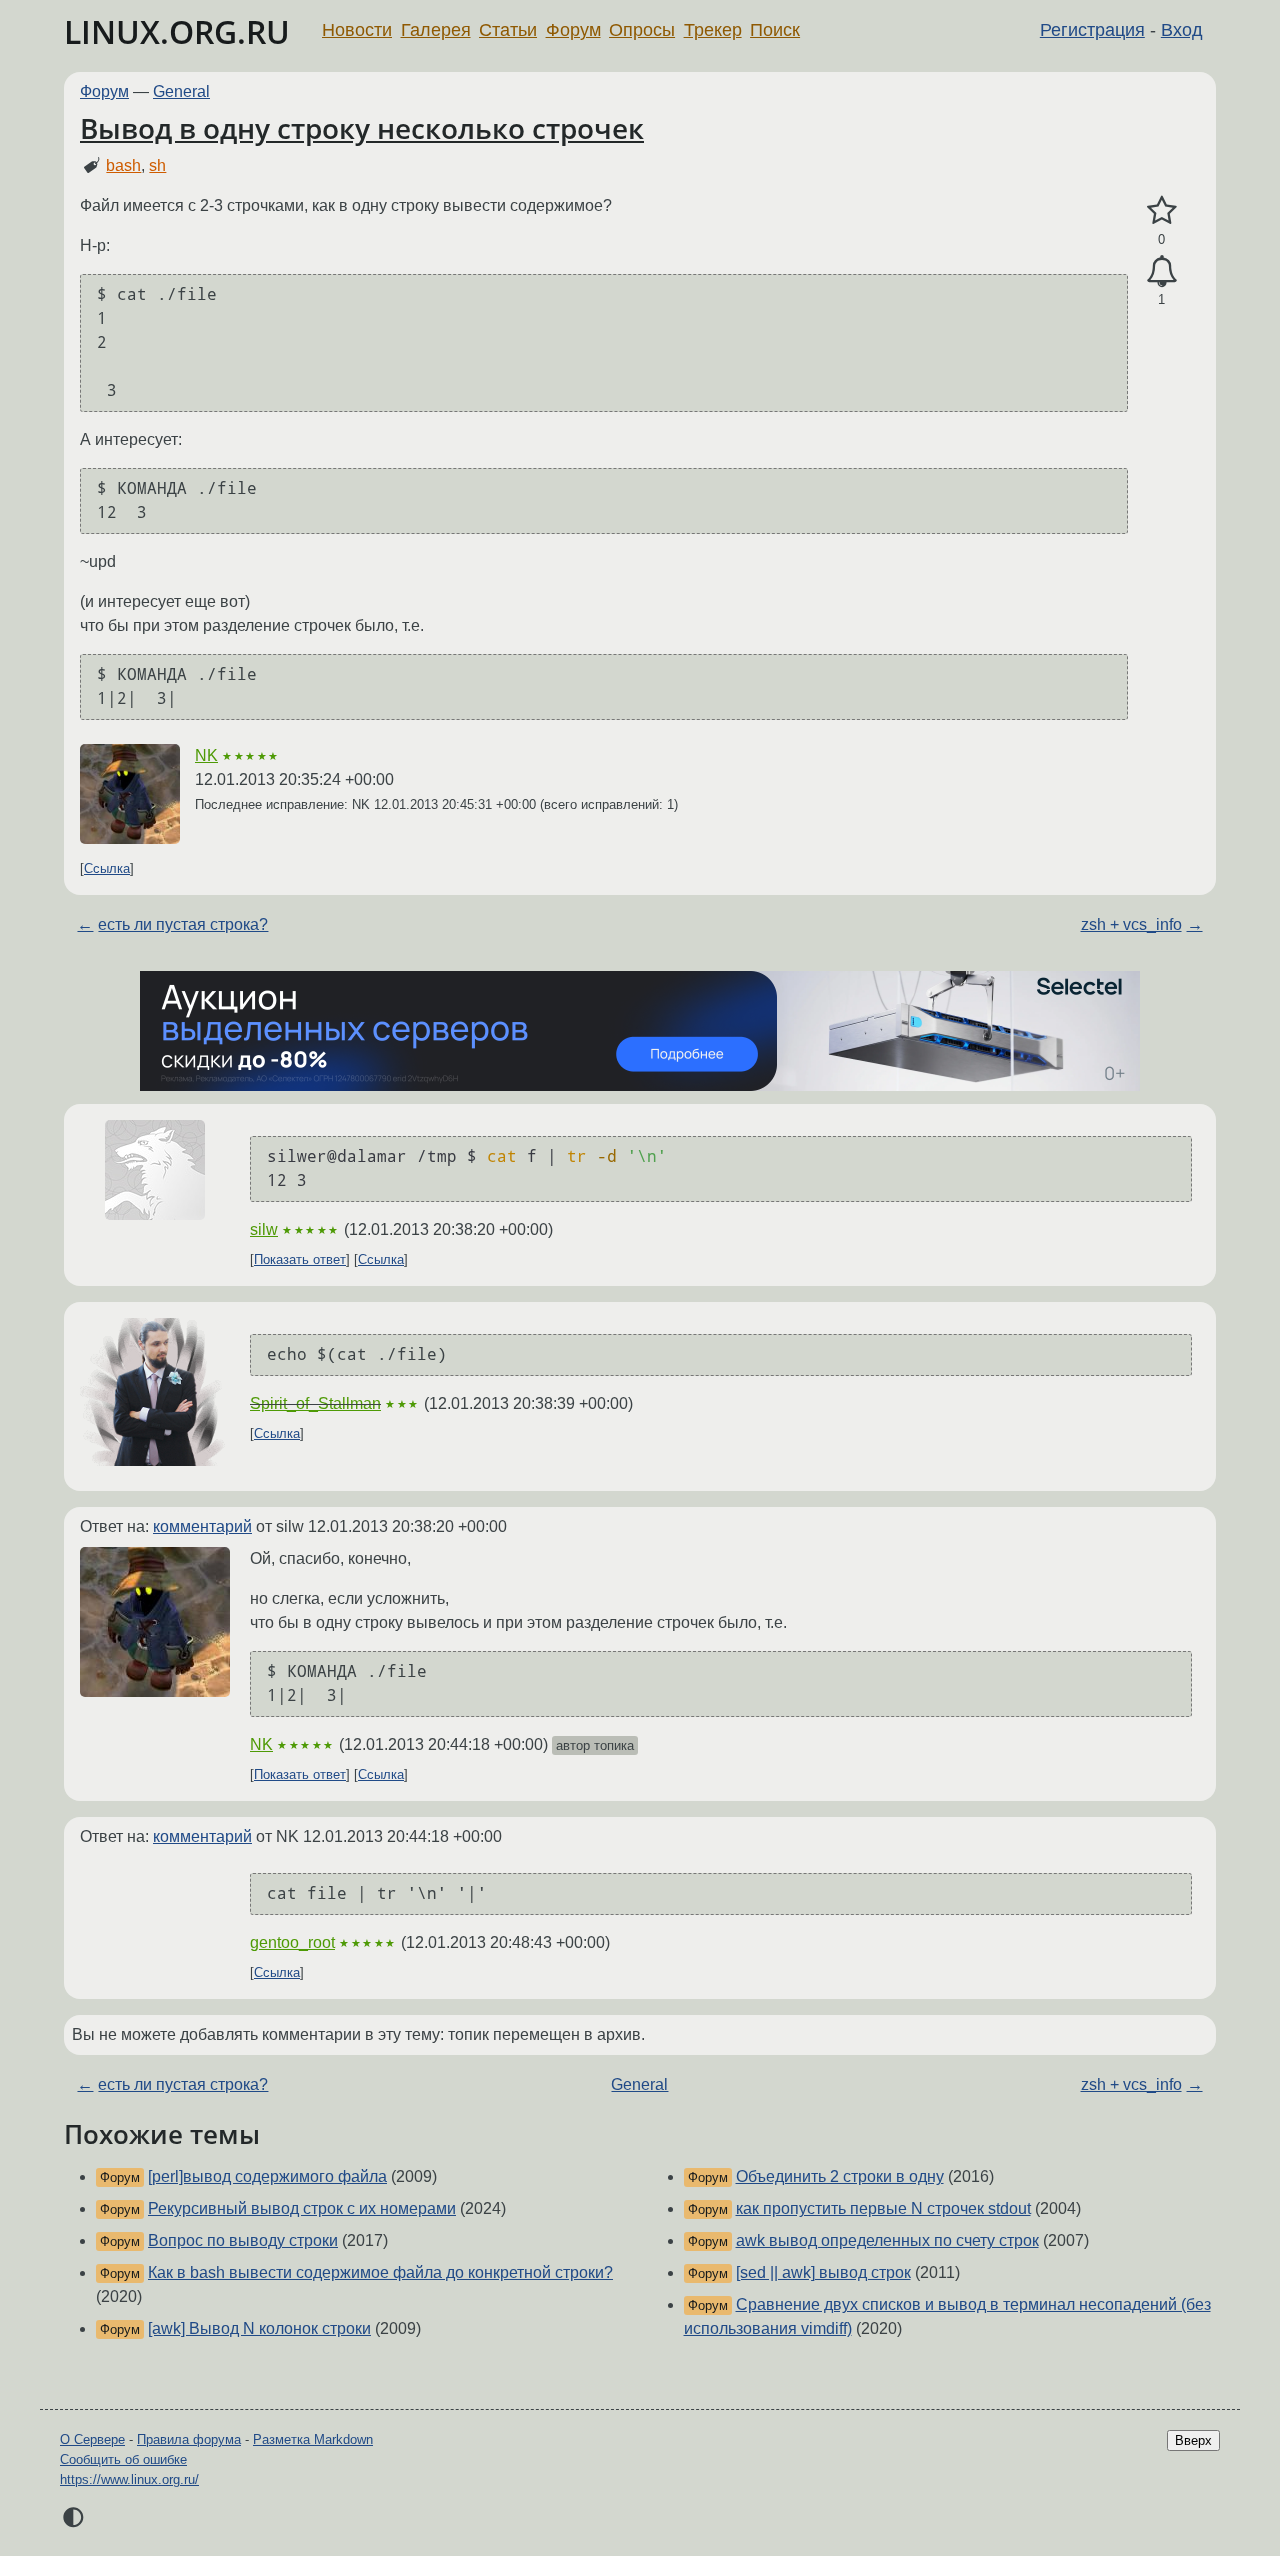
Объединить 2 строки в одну (840, 2176)
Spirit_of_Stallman (315, 1403)
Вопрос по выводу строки (243, 2240)
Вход (1182, 30)
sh (157, 165)
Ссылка (107, 868)
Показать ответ (300, 1259)
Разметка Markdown (313, 2439)
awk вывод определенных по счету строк (887, 2240)
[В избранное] (1161, 211)
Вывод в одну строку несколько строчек (362, 128)
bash (123, 165)
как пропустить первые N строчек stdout (883, 2208)
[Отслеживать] (1161, 272)
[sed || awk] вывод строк (823, 2272)
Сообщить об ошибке (123, 2459)
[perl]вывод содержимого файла (267, 2176)
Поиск (775, 30)
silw (264, 1229)
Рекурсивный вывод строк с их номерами (302, 2208)
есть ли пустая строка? (183, 924)
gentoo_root (292, 1942)
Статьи (508, 30)
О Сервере (92, 2439)
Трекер (713, 30)
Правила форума (189, 2439)
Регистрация (1092, 30)
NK (206, 755)
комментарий (202, 1526)
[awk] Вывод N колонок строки (259, 2328)
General (181, 91)
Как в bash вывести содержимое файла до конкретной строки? (380, 2272)
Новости (357, 30)
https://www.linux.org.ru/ (129, 2479)
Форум (573, 30)
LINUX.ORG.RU (177, 31)
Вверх (1193, 2440)
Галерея (436, 30)
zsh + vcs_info (1131, 924)
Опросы (642, 30)
